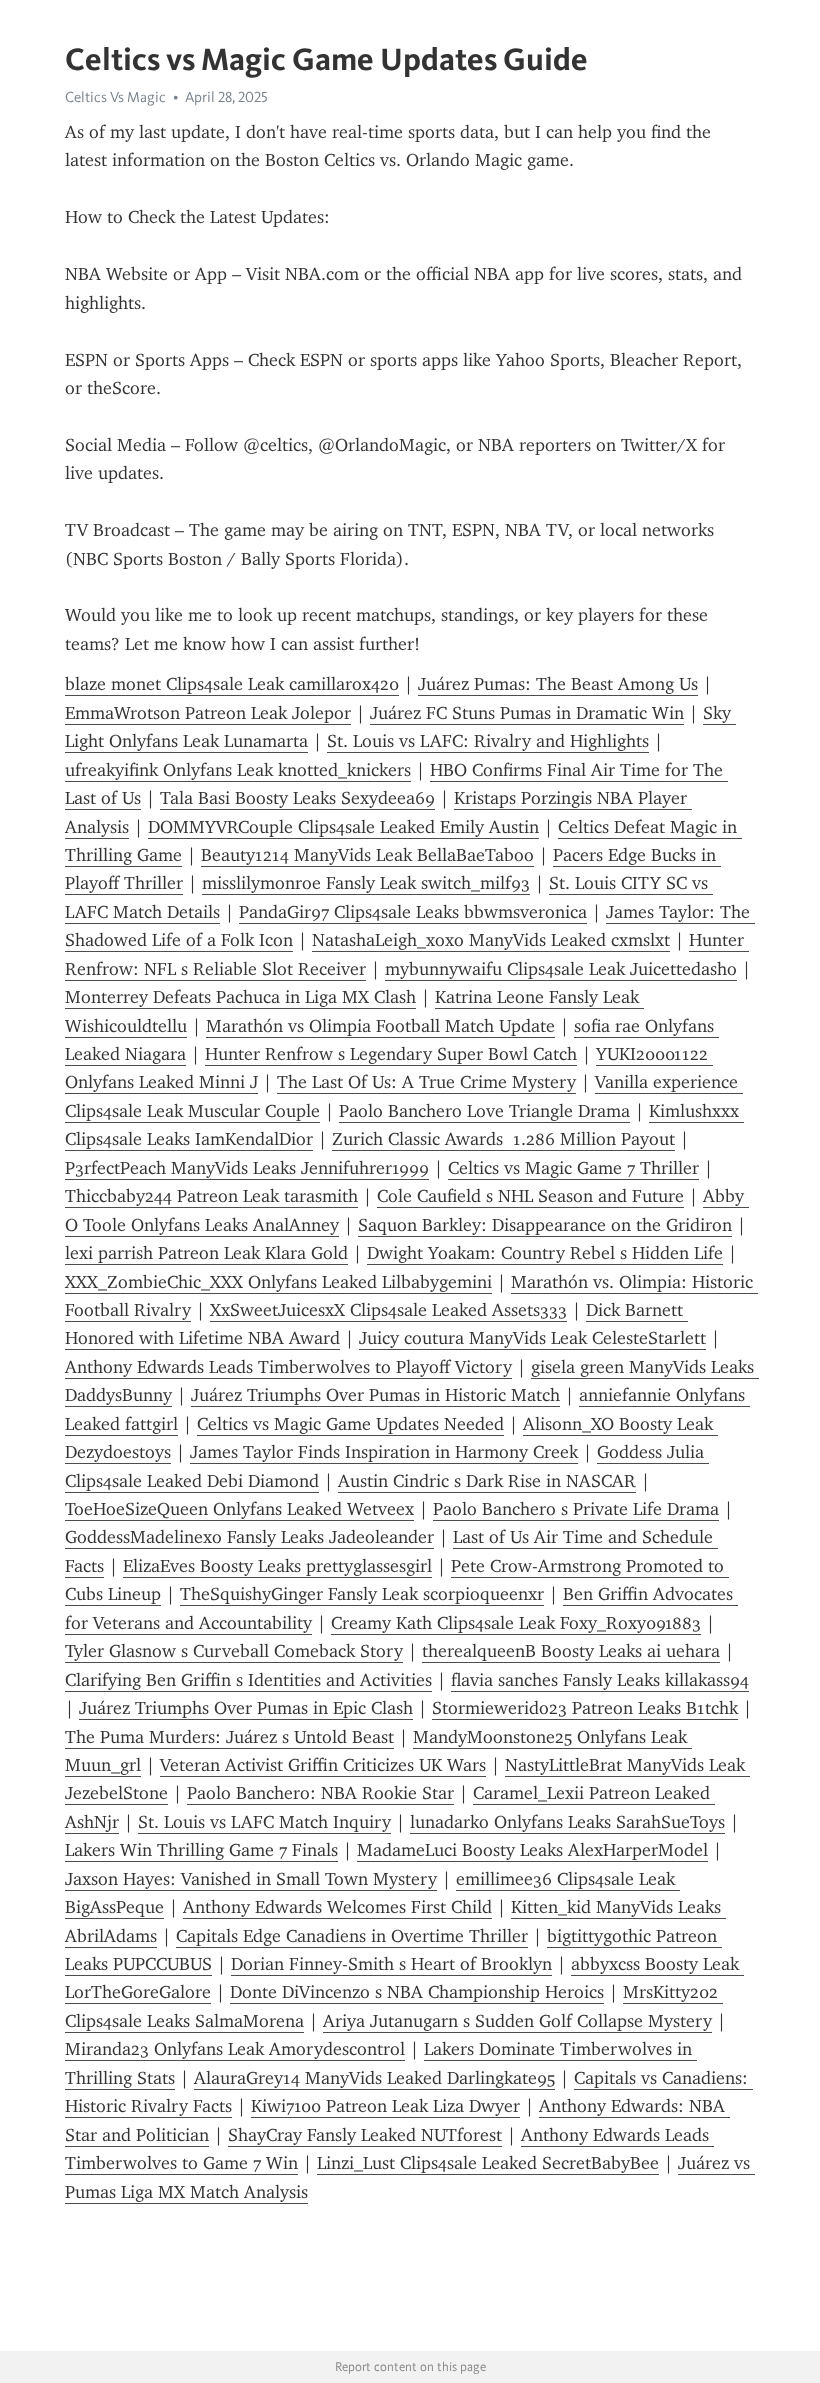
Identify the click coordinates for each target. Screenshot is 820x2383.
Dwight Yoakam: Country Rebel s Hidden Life (545, 1253)
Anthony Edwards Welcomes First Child (337, 1907)
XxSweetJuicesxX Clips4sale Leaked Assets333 (388, 1310)
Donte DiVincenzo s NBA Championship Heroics (417, 1992)
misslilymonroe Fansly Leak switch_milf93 (366, 883)
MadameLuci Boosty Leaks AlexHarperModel (532, 1850)
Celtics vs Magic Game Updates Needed (350, 1424)
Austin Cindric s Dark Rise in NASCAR (487, 1481)
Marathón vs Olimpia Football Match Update (380, 1026)
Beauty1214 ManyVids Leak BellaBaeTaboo (367, 855)
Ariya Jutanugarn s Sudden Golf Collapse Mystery (517, 2021)
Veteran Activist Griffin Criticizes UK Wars (323, 1765)
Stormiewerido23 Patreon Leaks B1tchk (585, 1708)
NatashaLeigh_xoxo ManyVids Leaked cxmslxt (491, 940)
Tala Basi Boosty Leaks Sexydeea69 (297, 798)
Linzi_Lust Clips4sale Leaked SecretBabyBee (488, 2163)
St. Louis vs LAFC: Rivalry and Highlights (488, 741)
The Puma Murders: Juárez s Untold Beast (229, 1737)
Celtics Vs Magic (115, 97)
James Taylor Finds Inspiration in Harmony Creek (384, 1452)
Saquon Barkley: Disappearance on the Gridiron (545, 1225)
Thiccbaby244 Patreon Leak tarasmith (211, 1196)
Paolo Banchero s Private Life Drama (576, 1509)
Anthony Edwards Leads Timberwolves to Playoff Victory (288, 1367)
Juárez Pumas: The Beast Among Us (558, 684)
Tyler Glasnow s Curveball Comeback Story (234, 1651)
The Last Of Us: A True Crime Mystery (426, 1082)
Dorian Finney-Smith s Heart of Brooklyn (391, 1964)
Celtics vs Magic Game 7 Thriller (573, 1168)
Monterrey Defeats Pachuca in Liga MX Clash (240, 997)
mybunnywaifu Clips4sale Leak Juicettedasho (561, 969)
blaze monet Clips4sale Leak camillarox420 (232, 684)
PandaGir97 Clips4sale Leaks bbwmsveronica (413, 912)
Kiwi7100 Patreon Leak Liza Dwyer (385, 2106)
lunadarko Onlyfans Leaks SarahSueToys (567, 1822)
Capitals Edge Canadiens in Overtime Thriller (352, 1936)
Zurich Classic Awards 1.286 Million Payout (503, 1139)
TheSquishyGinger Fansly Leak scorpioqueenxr (362, 1594)
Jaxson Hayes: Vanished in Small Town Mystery (251, 1879)
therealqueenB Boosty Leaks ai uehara (571, 1651)
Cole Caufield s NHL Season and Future (530, 1196)
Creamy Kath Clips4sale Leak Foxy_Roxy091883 (516, 1623)
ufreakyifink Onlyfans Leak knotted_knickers (238, 770)
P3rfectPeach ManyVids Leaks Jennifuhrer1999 (247, 1168)
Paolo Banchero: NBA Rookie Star (320, 1793)
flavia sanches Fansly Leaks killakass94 (600, 1680)
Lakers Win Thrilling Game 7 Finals (201, 1850)
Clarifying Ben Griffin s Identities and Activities (248, 1680)
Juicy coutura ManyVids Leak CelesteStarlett (532, 1338)
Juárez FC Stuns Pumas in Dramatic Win (527, 713)
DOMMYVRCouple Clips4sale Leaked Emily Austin (343, 827)
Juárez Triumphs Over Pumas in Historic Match (375, 1395)
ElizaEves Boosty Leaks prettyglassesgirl (277, 1566)
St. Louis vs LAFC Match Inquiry (264, 1822)
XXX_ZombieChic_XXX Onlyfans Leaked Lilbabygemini (278, 1282)
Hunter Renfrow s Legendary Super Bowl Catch (391, 1054)
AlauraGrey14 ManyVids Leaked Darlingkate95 (374, 2078)
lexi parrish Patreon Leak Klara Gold (206, 1253)
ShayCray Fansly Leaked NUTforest (365, 2135)
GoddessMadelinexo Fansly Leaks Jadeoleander (249, 1537)
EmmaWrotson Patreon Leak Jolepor (208, 713)
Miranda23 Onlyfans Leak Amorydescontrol (235, 2049)
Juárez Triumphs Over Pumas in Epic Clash (246, 1708)
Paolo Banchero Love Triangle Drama (484, 1111)
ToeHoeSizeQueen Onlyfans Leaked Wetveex (239, 1509)
